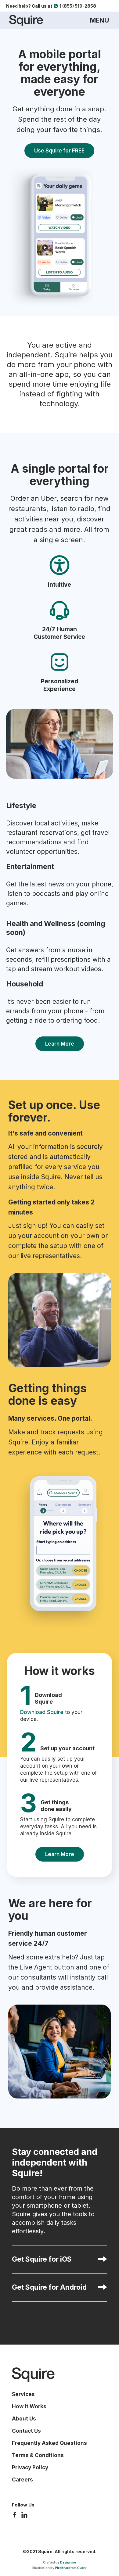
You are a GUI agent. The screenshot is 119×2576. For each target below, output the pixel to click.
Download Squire (42, 1712)
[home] (25, 21)
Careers (22, 2480)
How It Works (29, 2406)
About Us (24, 2419)
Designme (68, 2562)
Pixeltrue (62, 2568)
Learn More (60, 1044)
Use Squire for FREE (59, 151)
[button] (99, 20)
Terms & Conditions (38, 2455)
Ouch (81, 2568)
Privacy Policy (30, 2467)
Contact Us (26, 2431)
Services (23, 2394)
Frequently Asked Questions (49, 2443)
